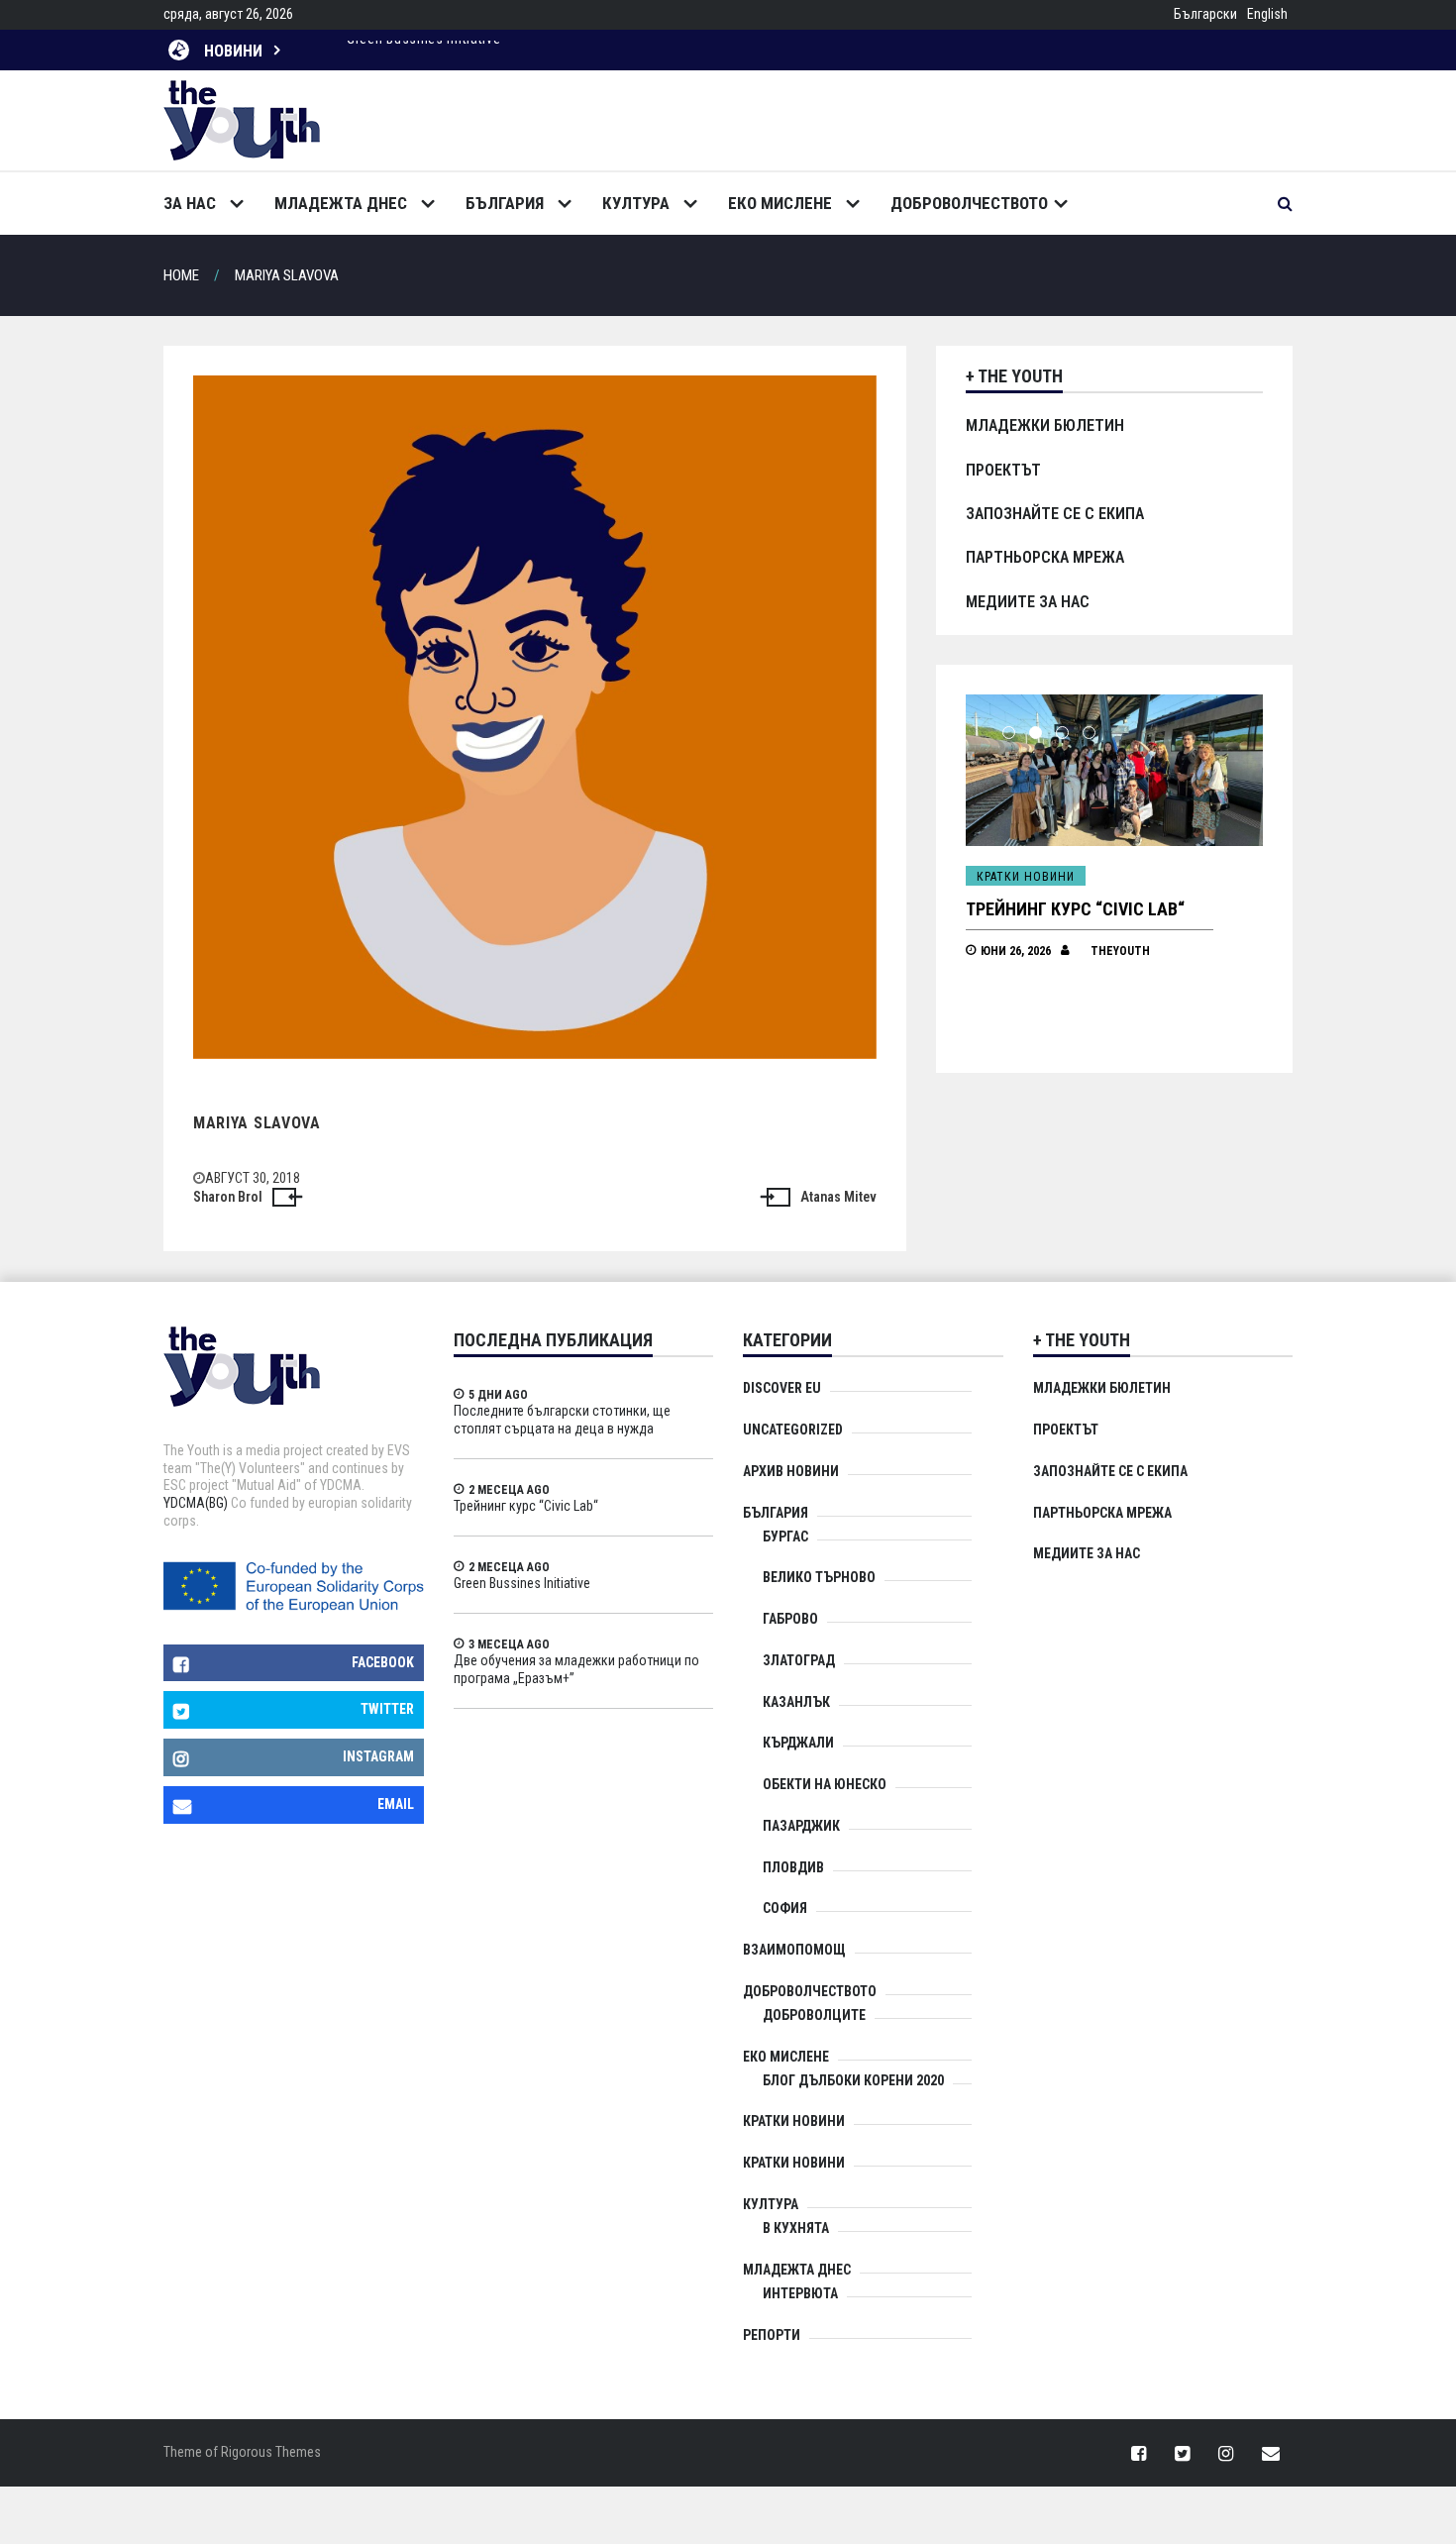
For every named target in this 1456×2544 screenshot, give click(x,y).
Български (1205, 14)
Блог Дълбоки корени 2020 (853, 2080)
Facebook (383, 1662)
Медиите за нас (1028, 602)
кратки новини (794, 2163)
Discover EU (782, 1388)
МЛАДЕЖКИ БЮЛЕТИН (1045, 425)
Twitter (387, 1709)
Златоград (799, 1660)
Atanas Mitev (838, 1197)
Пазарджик (801, 1826)
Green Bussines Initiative (522, 1583)
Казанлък (796, 1702)
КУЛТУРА (636, 203)
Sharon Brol (228, 1197)
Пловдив (793, 1867)
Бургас (785, 1537)
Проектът (1003, 470)
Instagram (378, 1756)
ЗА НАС (190, 203)
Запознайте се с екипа (1055, 514)
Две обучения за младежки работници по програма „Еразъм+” (551, 49)
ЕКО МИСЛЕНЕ (780, 203)
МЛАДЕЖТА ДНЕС (341, 203)
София (785, 1908)
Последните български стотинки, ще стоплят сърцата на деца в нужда (562, 1420)
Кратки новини (1026, 877)
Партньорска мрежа (1045, 557)
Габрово (790, 1619)
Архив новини (791, 1471)
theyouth (1120, 951)
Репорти (772, 2335)
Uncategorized (793, 1430)
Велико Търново (819, 1577)
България (505, 203)
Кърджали (798, 1743)
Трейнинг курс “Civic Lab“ (1075, 909)
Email (396, 1804)
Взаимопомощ (794, 1950)
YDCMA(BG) (196, 1503)
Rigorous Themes (271, 2452)
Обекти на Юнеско (825, 1784)
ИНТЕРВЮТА (800, 2293)
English (1267, 14)
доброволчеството (969, 203)
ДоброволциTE (814, 2015)
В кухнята (796, 2228)
